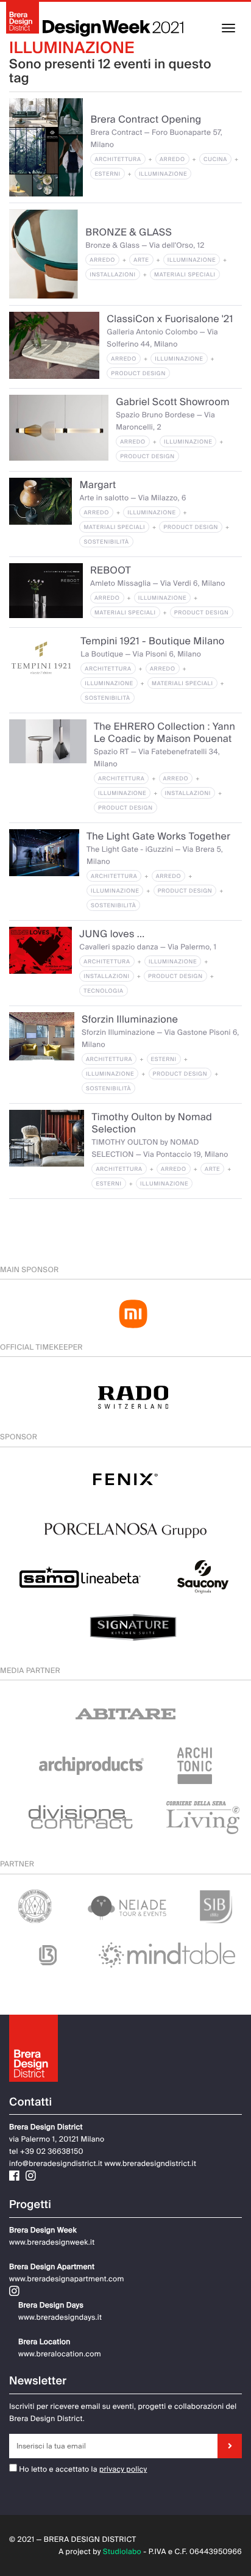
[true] (230, 2446)
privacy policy (123, 2469)
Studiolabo (122, 2552)
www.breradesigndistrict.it (150, 2164)
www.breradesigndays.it (60, 2317)
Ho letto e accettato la (57, 2469)
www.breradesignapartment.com (67, 2279)
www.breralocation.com (60, 2354)
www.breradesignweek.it (52, 2242)
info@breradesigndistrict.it (56, 2164)
